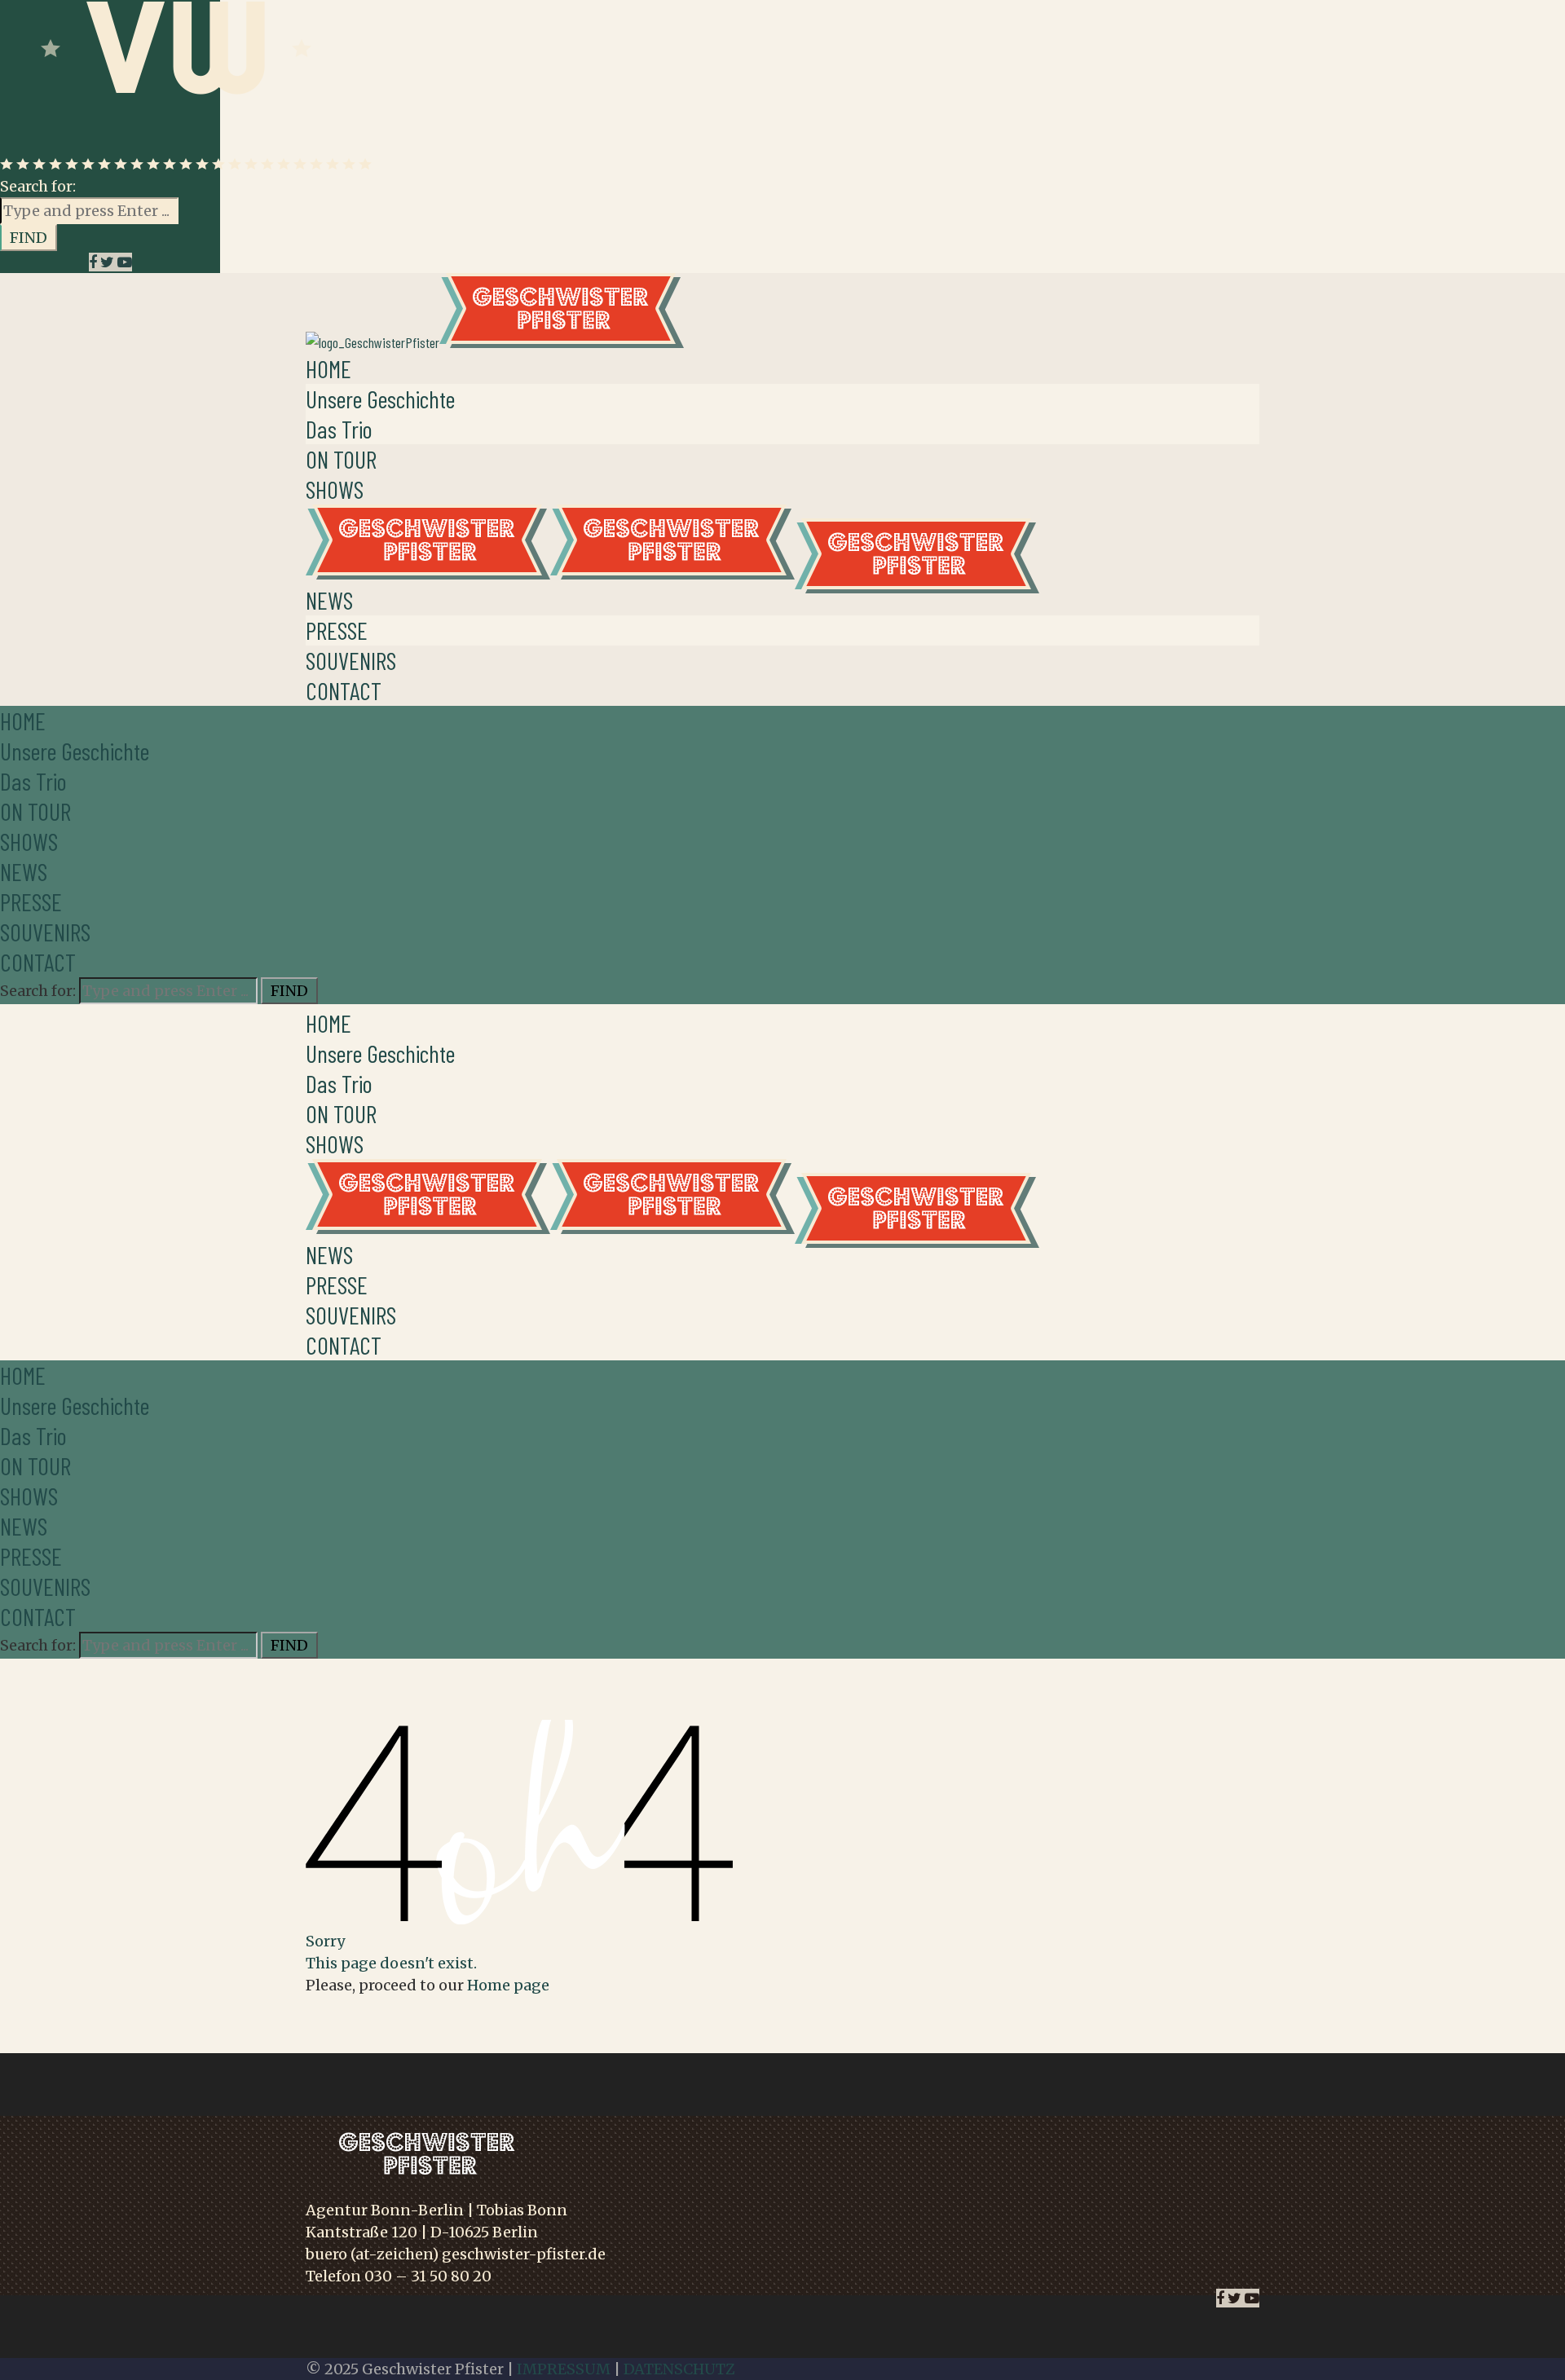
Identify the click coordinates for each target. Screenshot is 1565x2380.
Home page (508, 1985)
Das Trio (339, 429)
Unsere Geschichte (380, 399)
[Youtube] (125, 262)
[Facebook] (95, 262)
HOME (328, 368)
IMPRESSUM (564, 2369)
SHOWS (335, 489)
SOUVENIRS (351, 660)
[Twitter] (109, 262)
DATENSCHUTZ (679, 2369)
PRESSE (337, 630)
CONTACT (344, 690)
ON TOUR (341, 459)
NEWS (329, 600)
